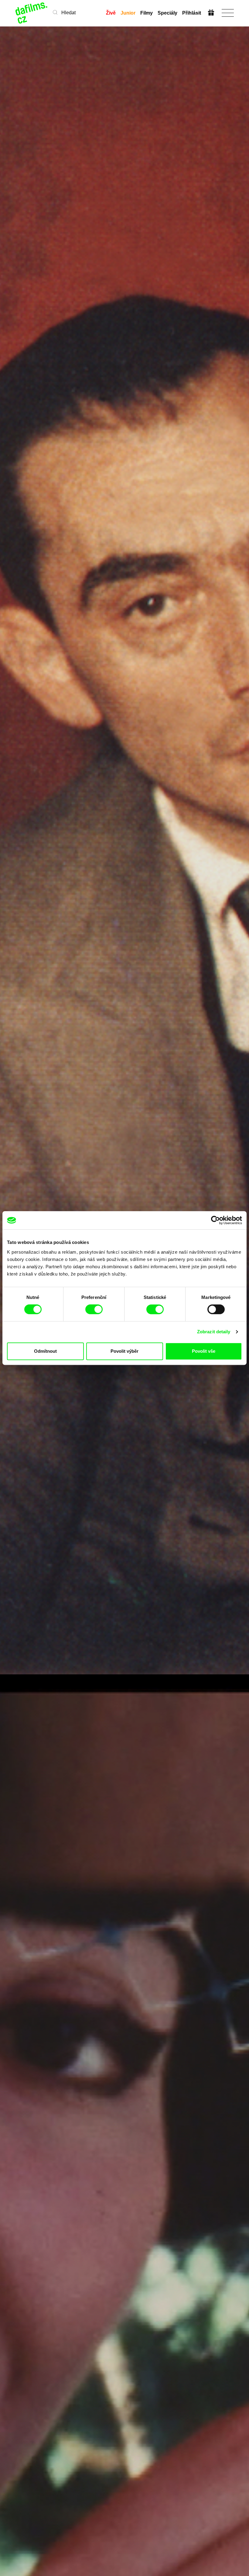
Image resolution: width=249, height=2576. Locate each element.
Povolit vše (204, 1351)
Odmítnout (45, 1351)
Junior (128, 13)
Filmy (147, 13)
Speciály (167, 13)
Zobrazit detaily (214, 1332)
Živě (111, 13)
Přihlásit (192, 13)
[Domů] (32, 13)
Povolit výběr (124, 1351)
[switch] (94, 1309)
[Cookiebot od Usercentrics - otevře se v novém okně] (215, 1220)
